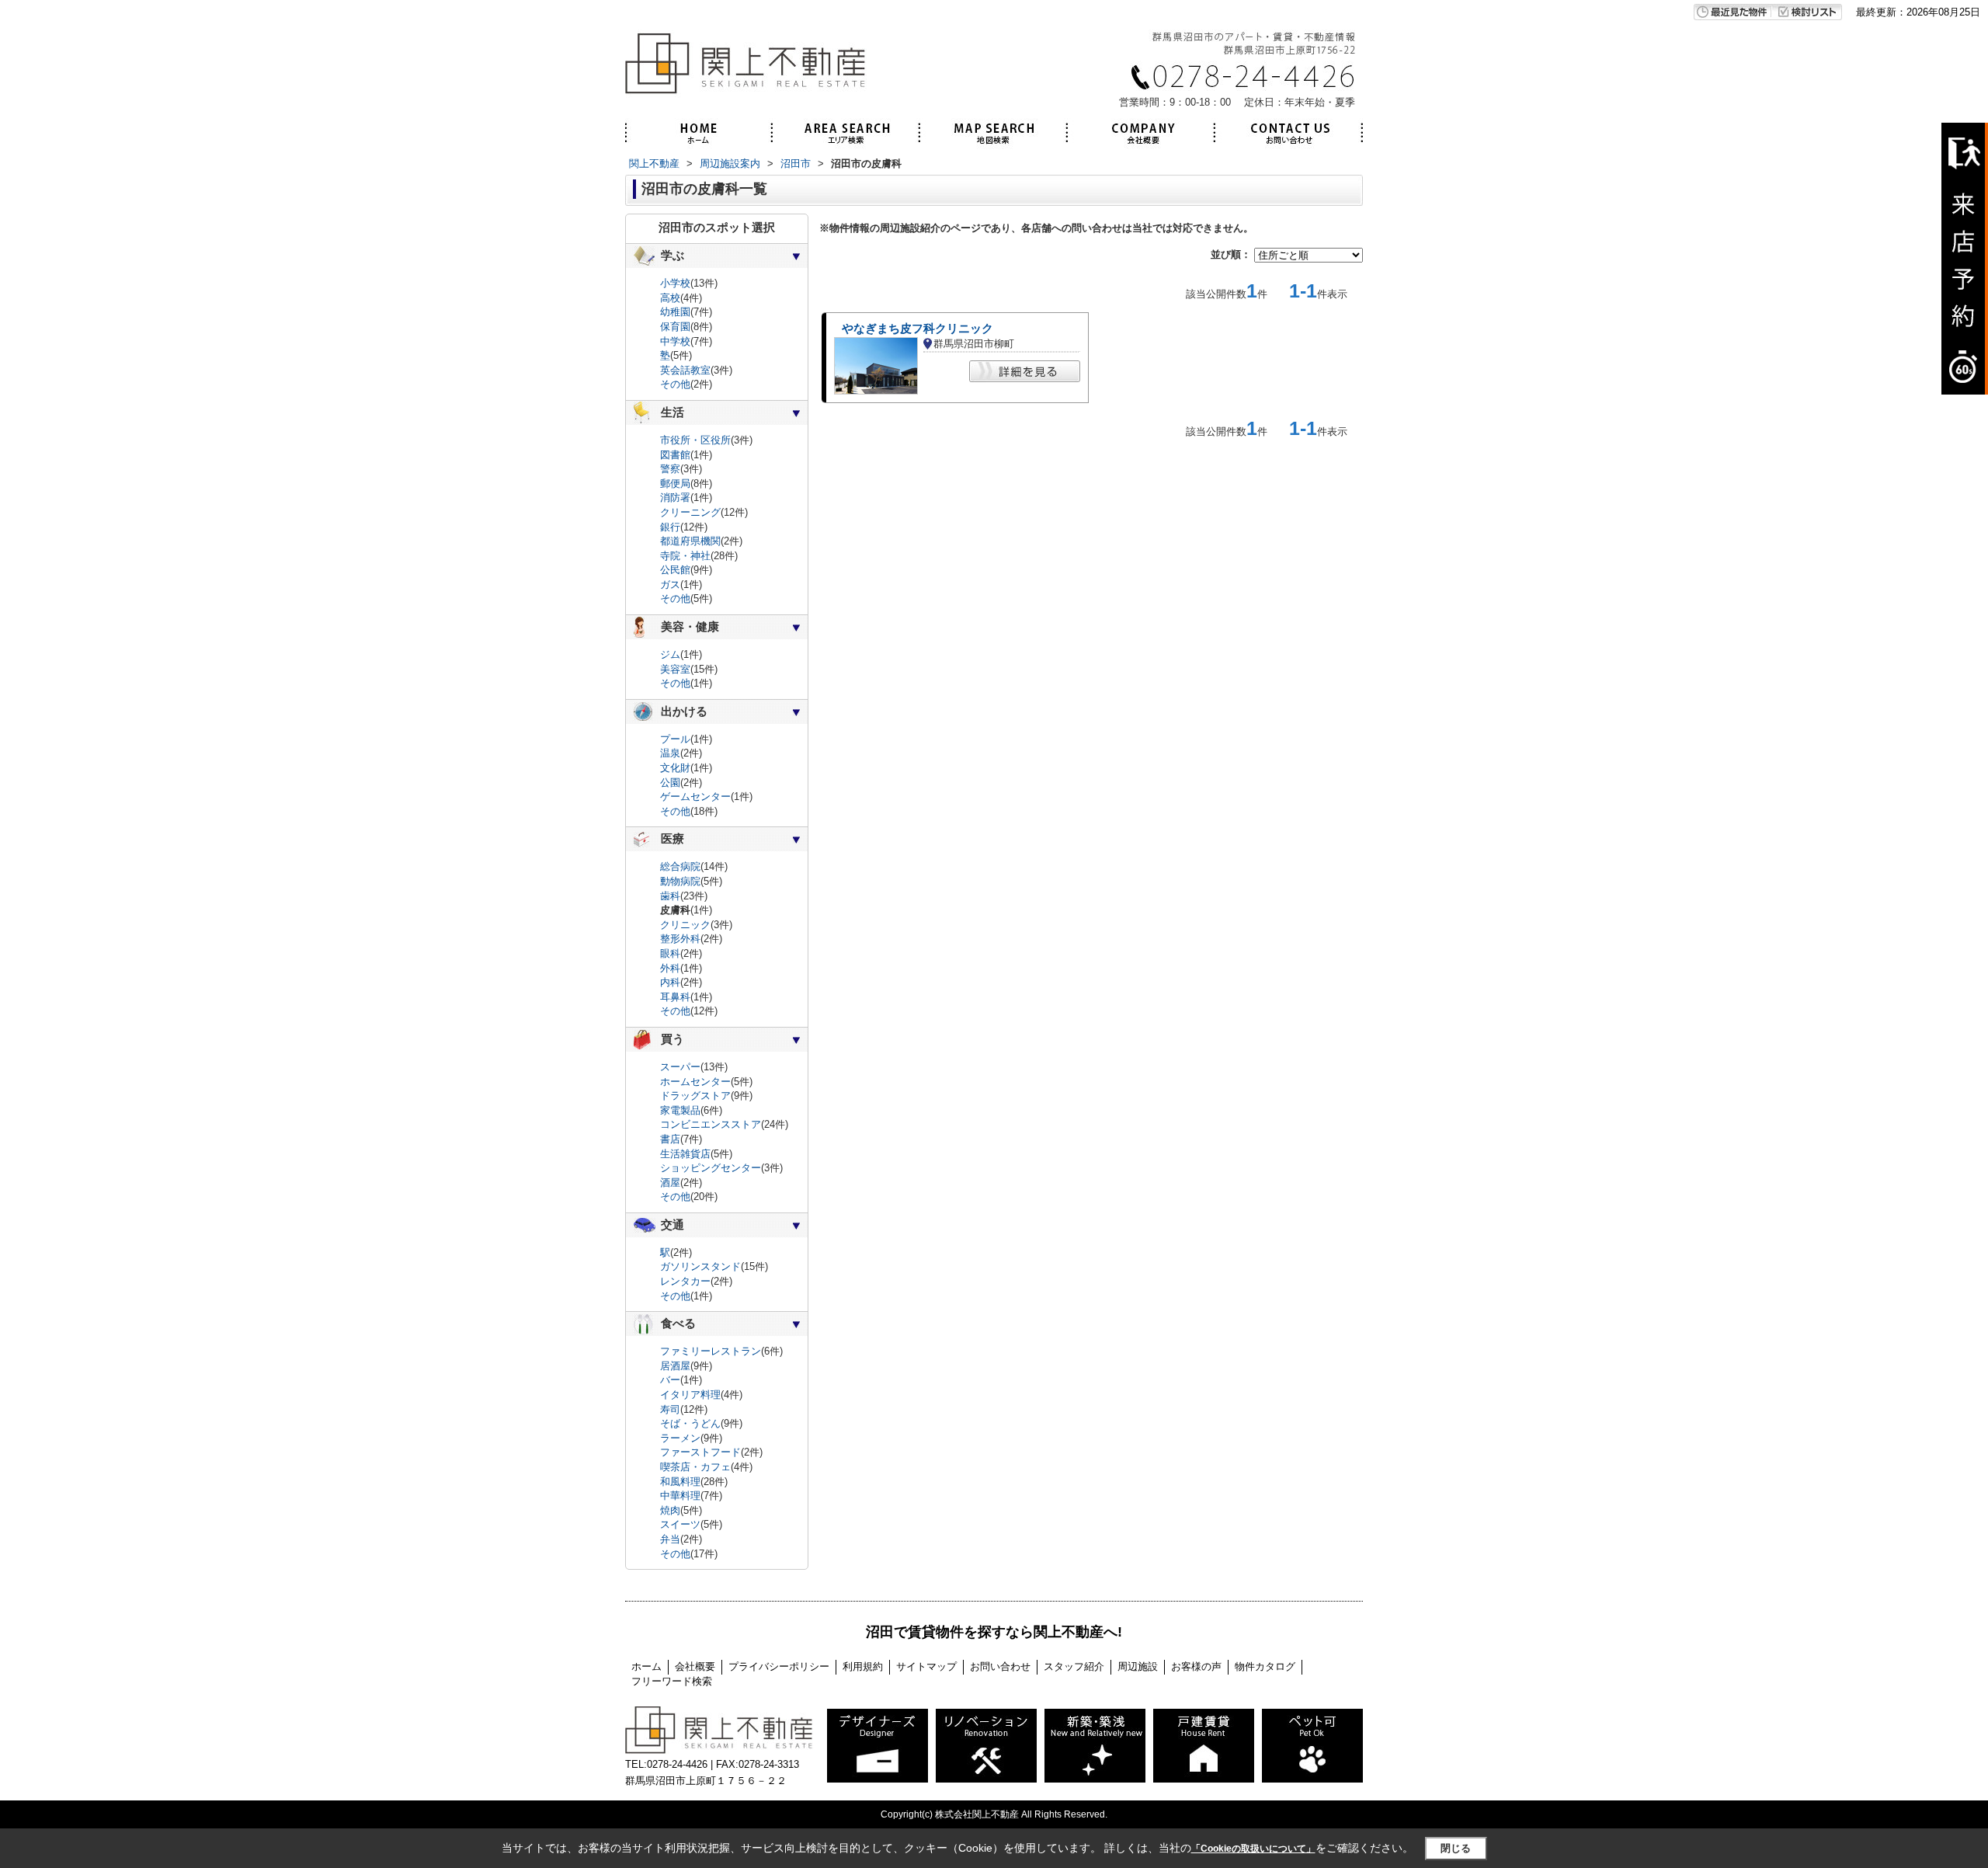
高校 (670, 298)
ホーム (646, 1666)
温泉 (670, 753)
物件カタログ (1265, 1666)
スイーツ (680, 1524)
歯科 (670, 896)
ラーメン (680, 1438)
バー (670, 1380)
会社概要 (695, 1666)
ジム (670, 654)
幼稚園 (675, 312)
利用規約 (863, 1666)
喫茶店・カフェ (695, 1467)
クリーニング (690, 512)
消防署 (675, 497)
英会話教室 (685, 370)
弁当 (670, 1539)
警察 (670, 469)
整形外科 (680, 939)
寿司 (670, 1409)
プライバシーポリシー (779, 1666)
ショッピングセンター (711, 1168)
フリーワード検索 (672, 1681)
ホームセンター (695, 1082)
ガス (670, 584)
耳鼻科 (675, 997)
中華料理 (680, 1496)
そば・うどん (690, 1423)
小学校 (675, 283)
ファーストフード (700, 1452)
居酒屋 (675, 1366)
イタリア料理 (690, 1395)
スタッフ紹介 (1074, 1666)
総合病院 (680, 866)
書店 (670, 1139)
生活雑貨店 (685, 1154)
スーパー (680, 1067)
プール (675, 739)
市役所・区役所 (695, 440)
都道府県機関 (690, 541)
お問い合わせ (1000, 1666)
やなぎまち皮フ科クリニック (918, 329)
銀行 (670, 527)
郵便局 (675, 484)
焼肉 (670, 1510)
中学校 (675, 341)
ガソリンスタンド (700, 1266)
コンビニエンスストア (711, 1124)
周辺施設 (1138, 1666)
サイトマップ (926, 1666)
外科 (670, 968)
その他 (675, 384)
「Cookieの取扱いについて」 (1253, 1849)
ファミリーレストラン (711, 1351)
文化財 (675, 768)
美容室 (675, 669)
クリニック (685, 925)
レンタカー (685, 1281)
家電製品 (680, 1110)
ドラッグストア (695, 1096)
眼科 (670, 953)
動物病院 (680, 881)
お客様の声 (1196, 1666)
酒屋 (670, 1183)
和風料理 (680, 1482)
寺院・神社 (685, 556)
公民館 (675, 570)
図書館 (675, 455)
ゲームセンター (695, 797)
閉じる (1456, 1848)
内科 (670, 982)
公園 (670, 783)
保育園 (675, 327)
